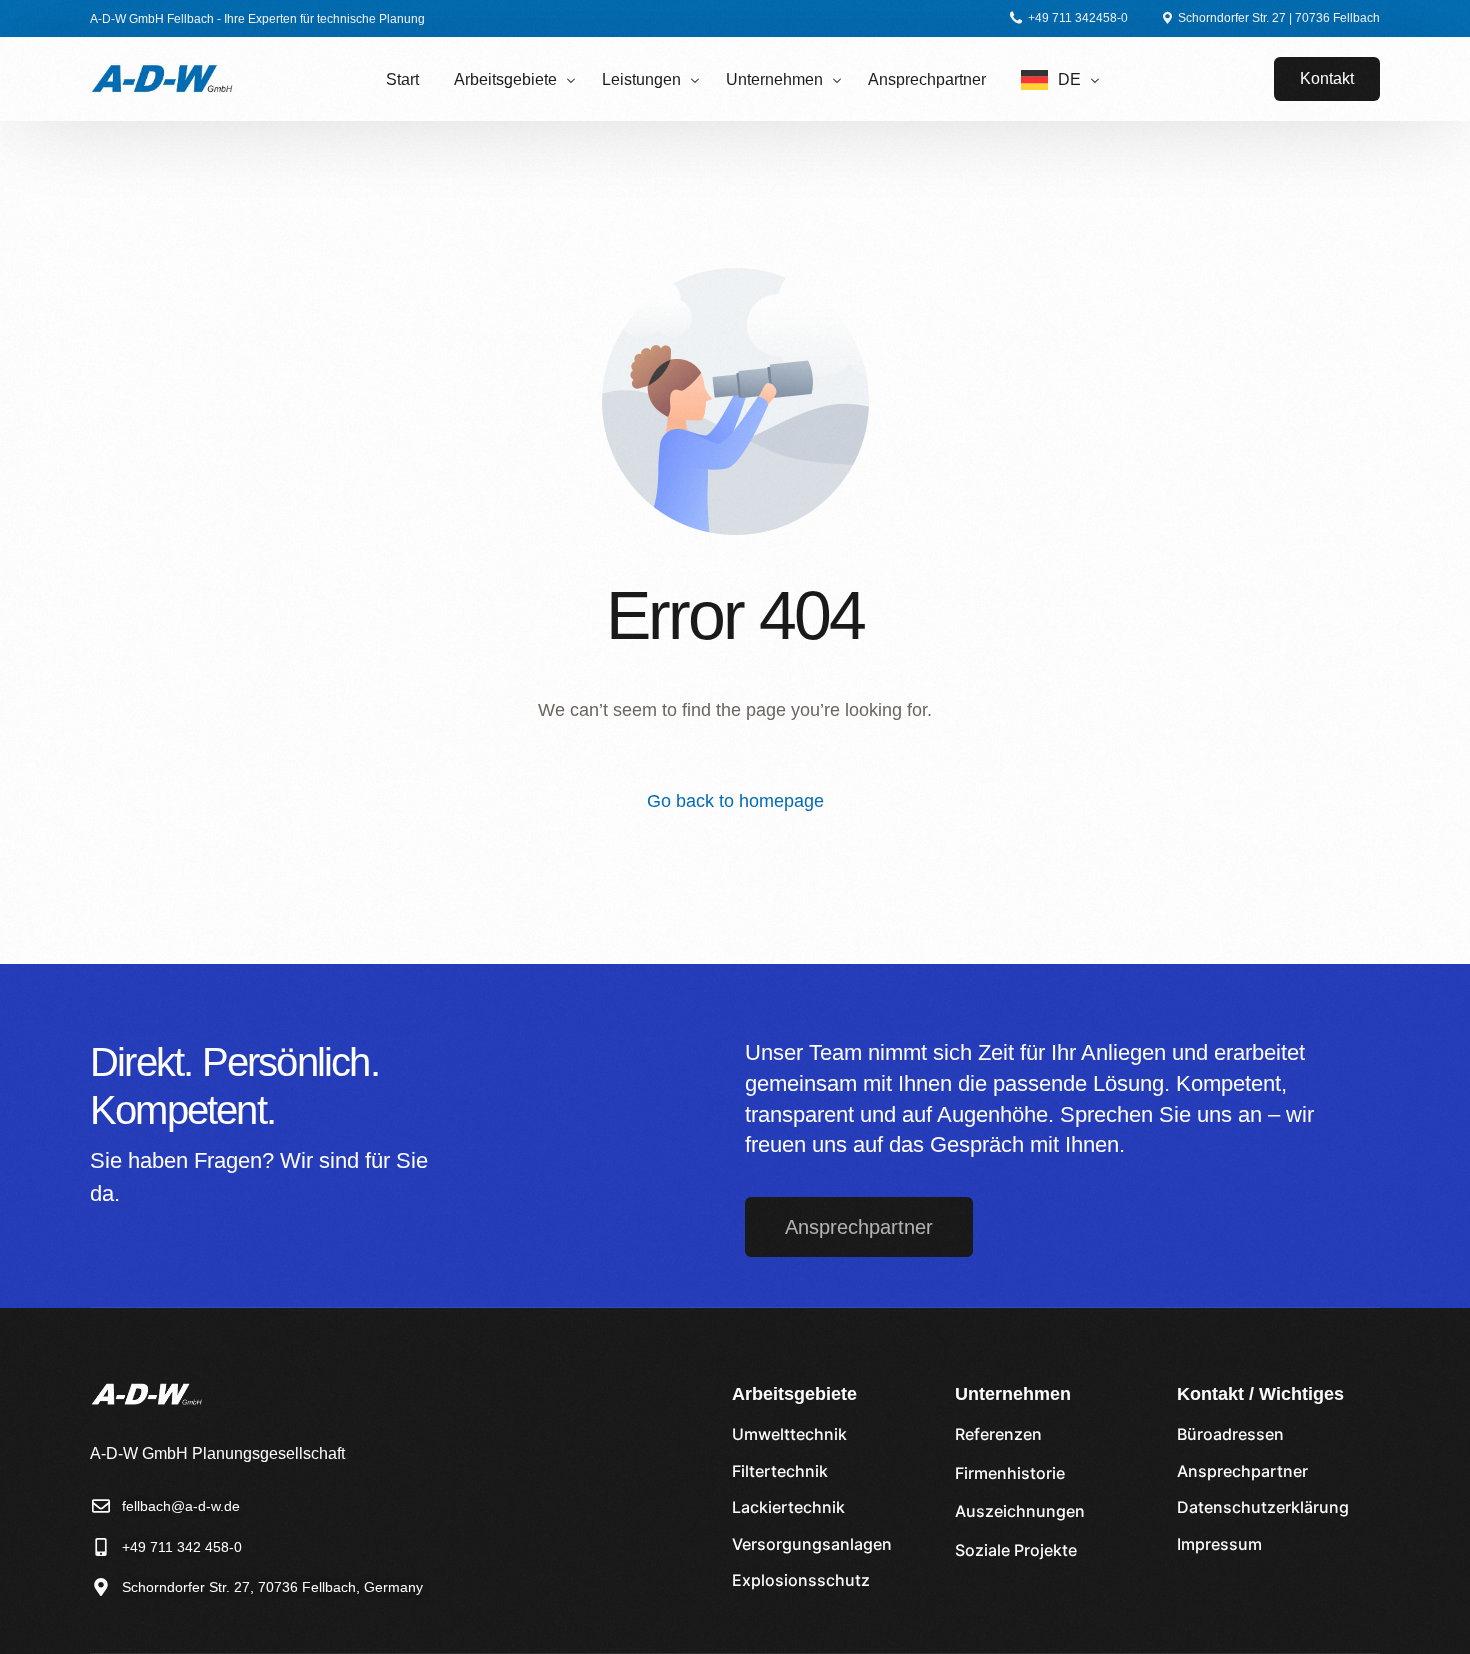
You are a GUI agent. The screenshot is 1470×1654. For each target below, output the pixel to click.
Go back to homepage (735, 801)
